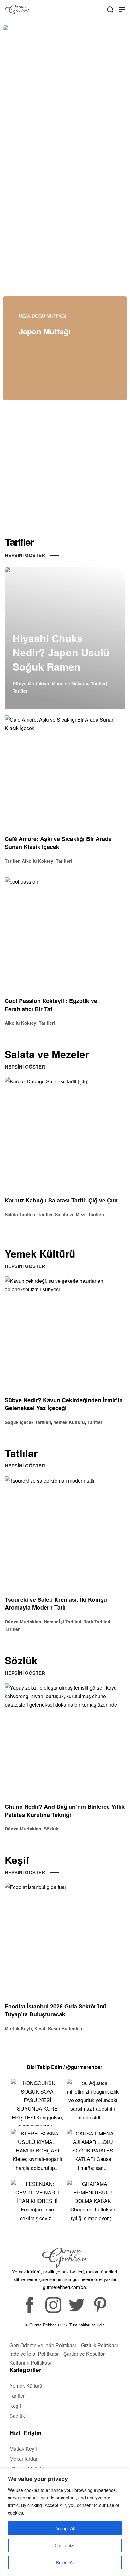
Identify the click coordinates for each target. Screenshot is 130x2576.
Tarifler (20, 691)
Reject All (65, 2562)
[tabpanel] (65, 98)
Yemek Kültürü (69, 1422)
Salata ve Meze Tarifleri (80, 1214)
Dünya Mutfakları (31, 683)
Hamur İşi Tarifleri (63, 1622)
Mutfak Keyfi (18, 2028)
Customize (65, 2545)
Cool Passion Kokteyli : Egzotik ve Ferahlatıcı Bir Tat (51, 1005)
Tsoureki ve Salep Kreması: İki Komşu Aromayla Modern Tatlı (56, 1604)
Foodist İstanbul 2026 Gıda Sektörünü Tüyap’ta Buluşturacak (56, 2010)
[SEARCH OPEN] (110, 9)
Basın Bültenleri (65, 2028)
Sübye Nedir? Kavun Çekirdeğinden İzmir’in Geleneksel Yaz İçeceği (64, 1404)
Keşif (40, 2028)
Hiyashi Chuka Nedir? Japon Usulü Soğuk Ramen (61, 652)
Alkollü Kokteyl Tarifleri (47, 861)
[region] (65, 2522)
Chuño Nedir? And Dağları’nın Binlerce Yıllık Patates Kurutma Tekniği (65, 1811)
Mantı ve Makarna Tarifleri (79, 683)
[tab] (85, 164)
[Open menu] (122, 9)
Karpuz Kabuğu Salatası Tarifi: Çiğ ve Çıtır (62, 1201)
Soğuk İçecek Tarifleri (28, 1422)
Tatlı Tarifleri (97, 1622)
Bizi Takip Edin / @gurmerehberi (65, 2067)
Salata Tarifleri (20, 1214)
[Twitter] (77, 2305)
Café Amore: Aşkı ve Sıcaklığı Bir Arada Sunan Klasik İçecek (58, 843)
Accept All (65, 2528)
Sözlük (51, 1829)
